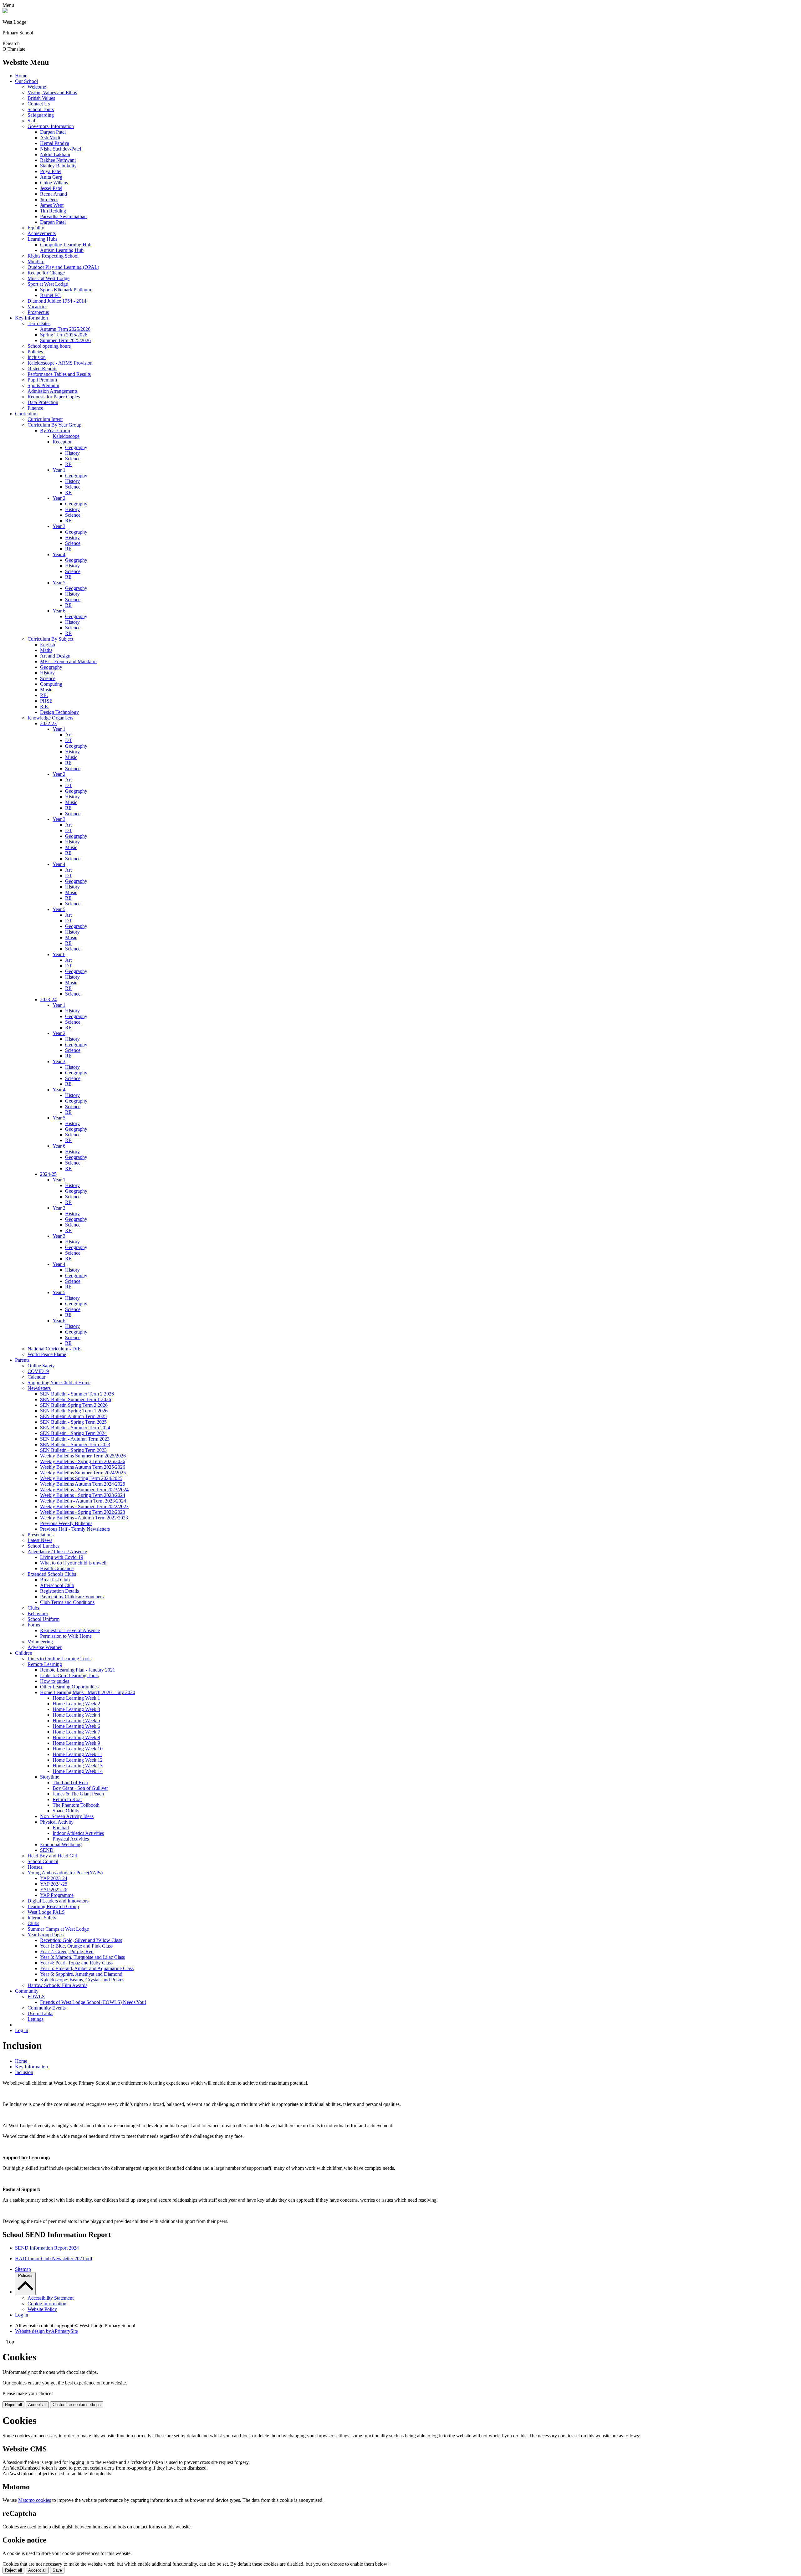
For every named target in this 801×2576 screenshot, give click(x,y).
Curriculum (26, 414)
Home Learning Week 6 (76, 1726)
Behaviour (38, 1613)
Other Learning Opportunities (69, 1687)
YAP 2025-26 (54, 1890)
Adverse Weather (45, 1647)
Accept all (37, 2405)
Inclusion (37, 357)
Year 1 (59, 470)
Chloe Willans (54, 183)
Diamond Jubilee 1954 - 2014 (57, 301)
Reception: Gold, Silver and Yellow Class (81, 1940)
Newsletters (39, 1388)
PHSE (46, 701)
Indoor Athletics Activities (78, 1833)
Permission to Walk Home (66, 1636)
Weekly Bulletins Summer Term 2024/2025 (83, 1473)
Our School (26, 81)
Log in (22, 2030)
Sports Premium (43, 385)
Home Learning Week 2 (76, 1704)
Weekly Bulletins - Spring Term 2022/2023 (83, 1512)
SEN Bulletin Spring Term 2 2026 (74, 1405)
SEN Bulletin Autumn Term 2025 (73, 1416)
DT (69, 740)
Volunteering (40, 1642)
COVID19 (38, 1371)
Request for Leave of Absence (70, 1630)
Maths (46, 650)
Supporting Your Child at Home (59, 1383)
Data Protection (43, 402)
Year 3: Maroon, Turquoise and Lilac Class (82, 1957)
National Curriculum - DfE (54, 1349)
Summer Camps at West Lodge (58, 1929)
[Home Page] (5, 11)
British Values (41, 98)
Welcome (37, 87)
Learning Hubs (42, 239)
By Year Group (55, 430)
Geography (76, 447)
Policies (35, 352)
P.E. (44, 695)
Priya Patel (51, 171)
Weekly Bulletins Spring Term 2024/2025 (81, 1478)
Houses (35, 1867)
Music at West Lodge (48, 278)
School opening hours (49, 346)
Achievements (42, 233)
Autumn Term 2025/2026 (65, 329)
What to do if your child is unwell (73, 1563)
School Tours (41, 109)
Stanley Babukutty (58, 166)
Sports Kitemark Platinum (66, 290)
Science (73, 459)
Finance (35, 408)
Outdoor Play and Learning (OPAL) (63, 267)
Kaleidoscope (66, 436)
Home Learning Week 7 (76, 1732)
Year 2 (59, 498)
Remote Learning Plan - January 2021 (78, 1670)
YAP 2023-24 (54, 1878)
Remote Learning (45, 1664)
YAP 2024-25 (54, 1884)
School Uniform (43, 1619)
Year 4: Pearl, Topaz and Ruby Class (76, 1963)
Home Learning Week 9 (76, 1743)
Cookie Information (47, 2304)
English (48, 645)
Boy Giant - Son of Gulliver (80, 1788)
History (72, 453)
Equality (36, 228)
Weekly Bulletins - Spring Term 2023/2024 (83, 1495)
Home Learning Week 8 (76, 1737)
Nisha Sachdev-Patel (61, 149)
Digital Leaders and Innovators (58, 1901)
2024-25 (48, 1174)
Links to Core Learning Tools (69, 1675)
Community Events (47, 2008)
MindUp (36, 261)
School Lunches (43, 1546)
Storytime (50, 1777)
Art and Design (55, 656)
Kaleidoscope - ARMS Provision (60, 363)
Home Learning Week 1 (76, 1698)
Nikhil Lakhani (55, 154)
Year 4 (59, 554)
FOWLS (36, 1997)
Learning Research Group (53, 1906)
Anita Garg (51, 177)
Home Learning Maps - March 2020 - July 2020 (88, 1692)
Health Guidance (57, 1568)
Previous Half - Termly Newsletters (75, 1529)
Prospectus (38, 312)
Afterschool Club (57, 1585)
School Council (43, 1861)
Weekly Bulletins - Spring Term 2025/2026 (83, 1461)
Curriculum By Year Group (54, 425)
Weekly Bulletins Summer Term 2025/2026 (83, 1456)
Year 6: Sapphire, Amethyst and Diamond (81, 1974)
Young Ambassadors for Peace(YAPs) (65, 1873)
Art (68, 735)
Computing (51, 684)
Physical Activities (71, 1839)
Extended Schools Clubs (52, 1574)
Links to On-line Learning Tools (59, 1659)
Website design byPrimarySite (46, 2331)
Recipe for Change (46, 273)
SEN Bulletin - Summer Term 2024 (75, 1428)
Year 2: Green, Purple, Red (67, 1951)
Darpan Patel (53, 132)
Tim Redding (53, 211)
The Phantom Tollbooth (76, 1805)
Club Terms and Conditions (67, 1602)
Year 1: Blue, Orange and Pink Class (76, 1946)
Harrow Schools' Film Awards (57, 1985)
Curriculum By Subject (50, 639)
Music (46, 690)
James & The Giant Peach (78, 1794)
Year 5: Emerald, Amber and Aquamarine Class (87, 1968)
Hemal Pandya (55, 143)
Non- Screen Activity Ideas (67, 1816)
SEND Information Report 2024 (47, 2248)
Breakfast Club (55, 1580)
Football (61, 1828)
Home (21, 76)
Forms (34, 1625)
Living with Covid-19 (62, 1557)
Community (27, 1991)
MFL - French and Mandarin (68, 661)
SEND (47, 1850)
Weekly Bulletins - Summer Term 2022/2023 (84, 1506)
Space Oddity (66, 1811)
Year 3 (59, 526)
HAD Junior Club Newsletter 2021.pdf (54, 2258)
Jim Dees (49, 200)
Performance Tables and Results (59, 374)
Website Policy (42, 2309)
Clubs (33, 1608)
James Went (52, 205)
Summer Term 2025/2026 (65, 340)
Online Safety (41, 1366)
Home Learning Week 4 (76, 1715)
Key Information (31, 318)
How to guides (55, 1681)
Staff (32, 121)
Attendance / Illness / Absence (57, 1552)
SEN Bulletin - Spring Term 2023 (73, 1450)
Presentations (41, 1535)
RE (68, 464)
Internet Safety (42, 1918)
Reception (63, 442)
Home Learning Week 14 (78, 1771)
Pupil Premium (42, 380)
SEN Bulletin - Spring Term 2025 (73, 1422)
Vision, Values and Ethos (52, 92)
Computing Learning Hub (66, 245)
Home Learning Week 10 (78, 1749)
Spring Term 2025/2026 (64, 335)
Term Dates (39, 323)
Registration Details (59, 1591)
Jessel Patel (51, 188)
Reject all (13, 2405)
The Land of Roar (70, 1782)
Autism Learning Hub (62, 250)
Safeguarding (41, 115)
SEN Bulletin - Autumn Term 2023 (75, 1439)
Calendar (36, 1377)
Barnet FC (50, 295)
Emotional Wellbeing (61, 1844)
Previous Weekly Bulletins (66, 1523)
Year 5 (59, 583)
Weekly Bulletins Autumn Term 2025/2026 (83, 1467)
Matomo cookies (35, 2500)
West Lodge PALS (46, 1912)
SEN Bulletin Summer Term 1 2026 (76, 1399)
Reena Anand (54, 194)
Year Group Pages (46, 1935)
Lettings (36, 2019)
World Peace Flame (47, 1354)
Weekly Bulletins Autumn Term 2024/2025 (83, 1484)
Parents (22, 1360)
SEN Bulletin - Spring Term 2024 (73, 1433)
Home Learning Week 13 (78, 1766)
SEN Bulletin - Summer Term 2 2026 (77, 1394)
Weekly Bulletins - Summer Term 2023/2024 (84, 1490)
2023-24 (48, 999)
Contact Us (39, 104)
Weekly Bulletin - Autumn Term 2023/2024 (83, 1501)
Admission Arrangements (53, 391)
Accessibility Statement (51, 2298)
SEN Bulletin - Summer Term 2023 (75, 1444)
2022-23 (48, 723)
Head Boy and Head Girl (52, 1856)
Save (57, 2570)
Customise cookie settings (77, 2405)
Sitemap (23, 2269)
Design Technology (59, 712)
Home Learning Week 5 (76, 1721)
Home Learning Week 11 (77, 1754)
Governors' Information (51, 126)
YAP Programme (57, 1895)
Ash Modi (50, 138)
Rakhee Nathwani (58, 160)
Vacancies (37, 307)
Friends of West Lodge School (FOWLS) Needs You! (93, 2002)
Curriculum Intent (45, 419)
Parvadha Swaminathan (63, 216)
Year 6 (59, 611)
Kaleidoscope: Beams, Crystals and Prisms (82, 1980)
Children (24, 1653)
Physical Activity (57, 1822)
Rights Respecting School (53, 256)
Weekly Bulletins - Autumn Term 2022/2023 (84, 1518)
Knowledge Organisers (50, 718)
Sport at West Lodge (48, 284)
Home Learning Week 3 (76, 1709)
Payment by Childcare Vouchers (72, 1597)
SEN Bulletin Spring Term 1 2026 (74, 1411)
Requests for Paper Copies (54, 397)
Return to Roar (67, 1799)
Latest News (40, 1540)
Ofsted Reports (42, 369)
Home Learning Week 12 (78, 1760)
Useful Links (40, 2013)
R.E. (45, 707)
